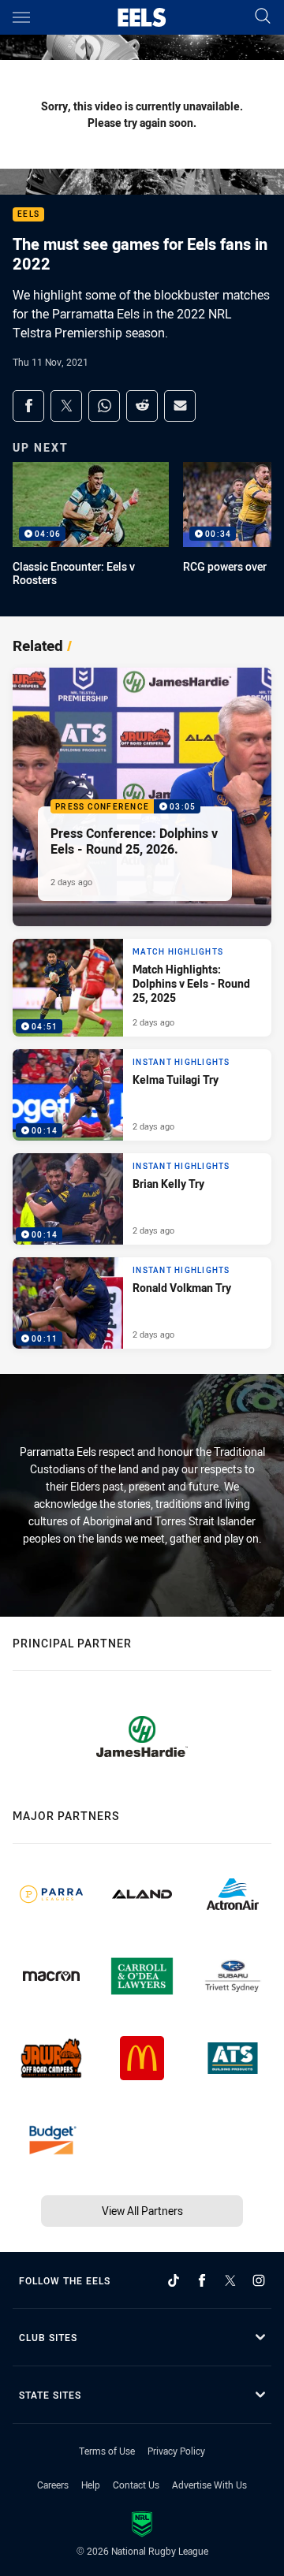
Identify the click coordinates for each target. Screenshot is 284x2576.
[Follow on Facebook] (202, 2280)
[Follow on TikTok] (174, 2280)
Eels (28, 215)
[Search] (263, 17)
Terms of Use (107, 2451)
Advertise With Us (209, 2485)
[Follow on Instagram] (259, 2280)
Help (91, 2485)
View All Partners (142, 2211)
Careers (53, 2485)
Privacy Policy (176, 2451)
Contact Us (136, 2485)
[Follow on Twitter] (230, 2280)
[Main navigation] (21, 17)
